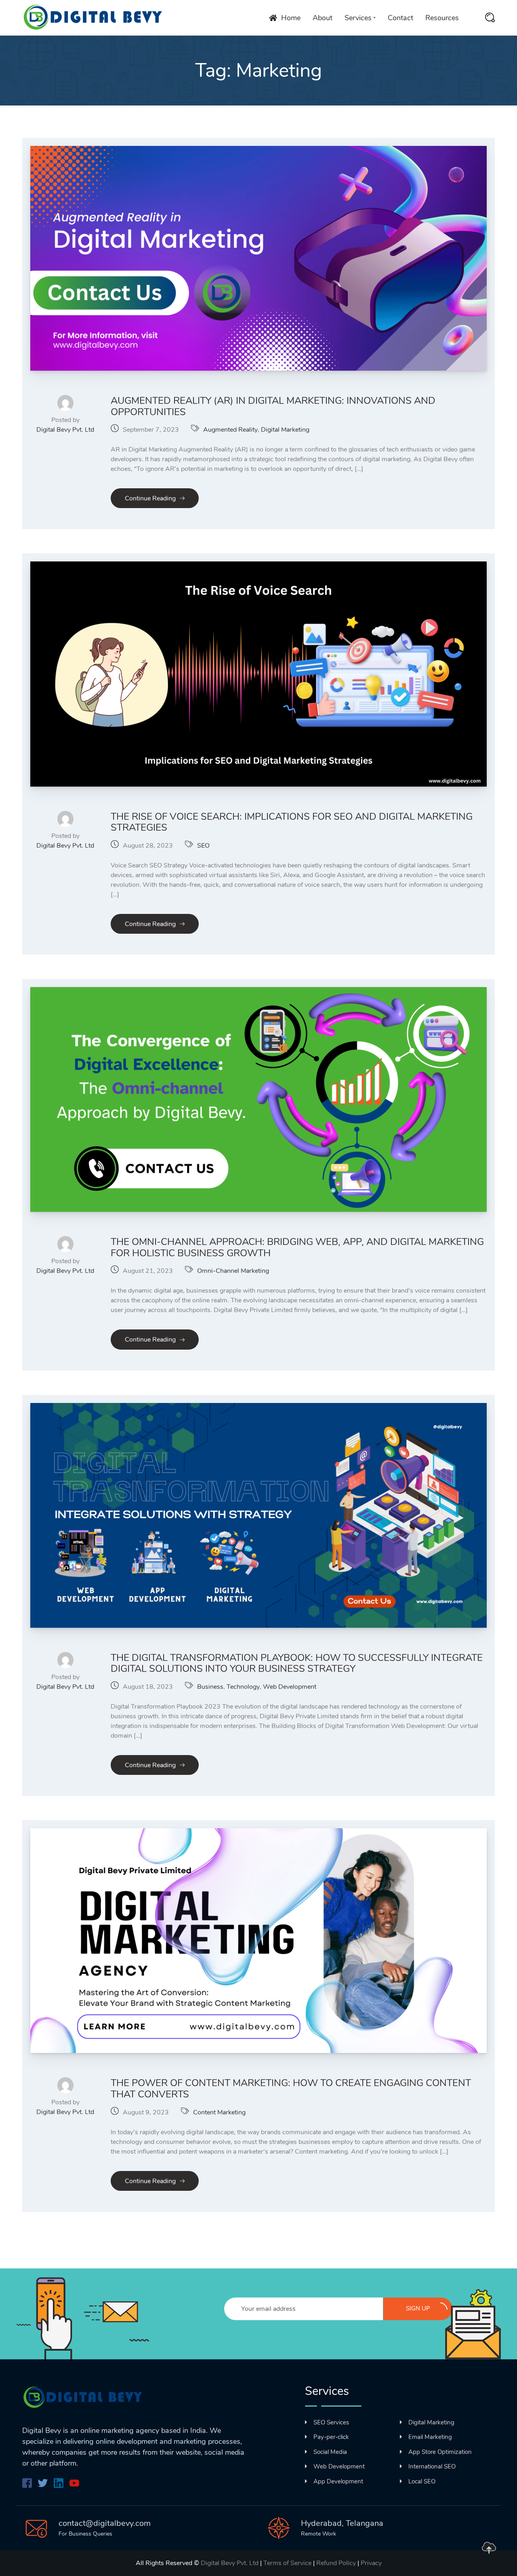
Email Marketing (430, 2437)
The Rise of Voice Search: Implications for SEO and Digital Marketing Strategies (292, 822)
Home (291, 18)
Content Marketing (219, 2112)
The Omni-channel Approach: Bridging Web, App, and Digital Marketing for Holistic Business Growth (297, 1247)
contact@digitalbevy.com (105, 2523)
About (323, 18)
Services (358, 18)
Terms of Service (287, 2563)
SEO (203, 846)
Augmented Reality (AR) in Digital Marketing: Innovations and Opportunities (273, 406)
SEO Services (331, 2422)
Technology (243, 1687)
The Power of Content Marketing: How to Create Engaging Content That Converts (291, 2089)
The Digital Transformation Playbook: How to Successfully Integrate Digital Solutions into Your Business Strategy (297, 1663)
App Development (338, 2481)
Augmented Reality (230, 430)
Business (210, 1687)
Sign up (418, 2308)
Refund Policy (336, 2563)
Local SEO (422, 2481)
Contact (400, 18)
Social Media (330, 2452)
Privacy (371, 2563)
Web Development (290, 1687)
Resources (442, 18)
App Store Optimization (440, 2452)
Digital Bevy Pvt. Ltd (65, 430)
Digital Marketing (285, 430)
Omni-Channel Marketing (233, 1271)
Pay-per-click (331, 2437)
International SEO (432, 2466)
